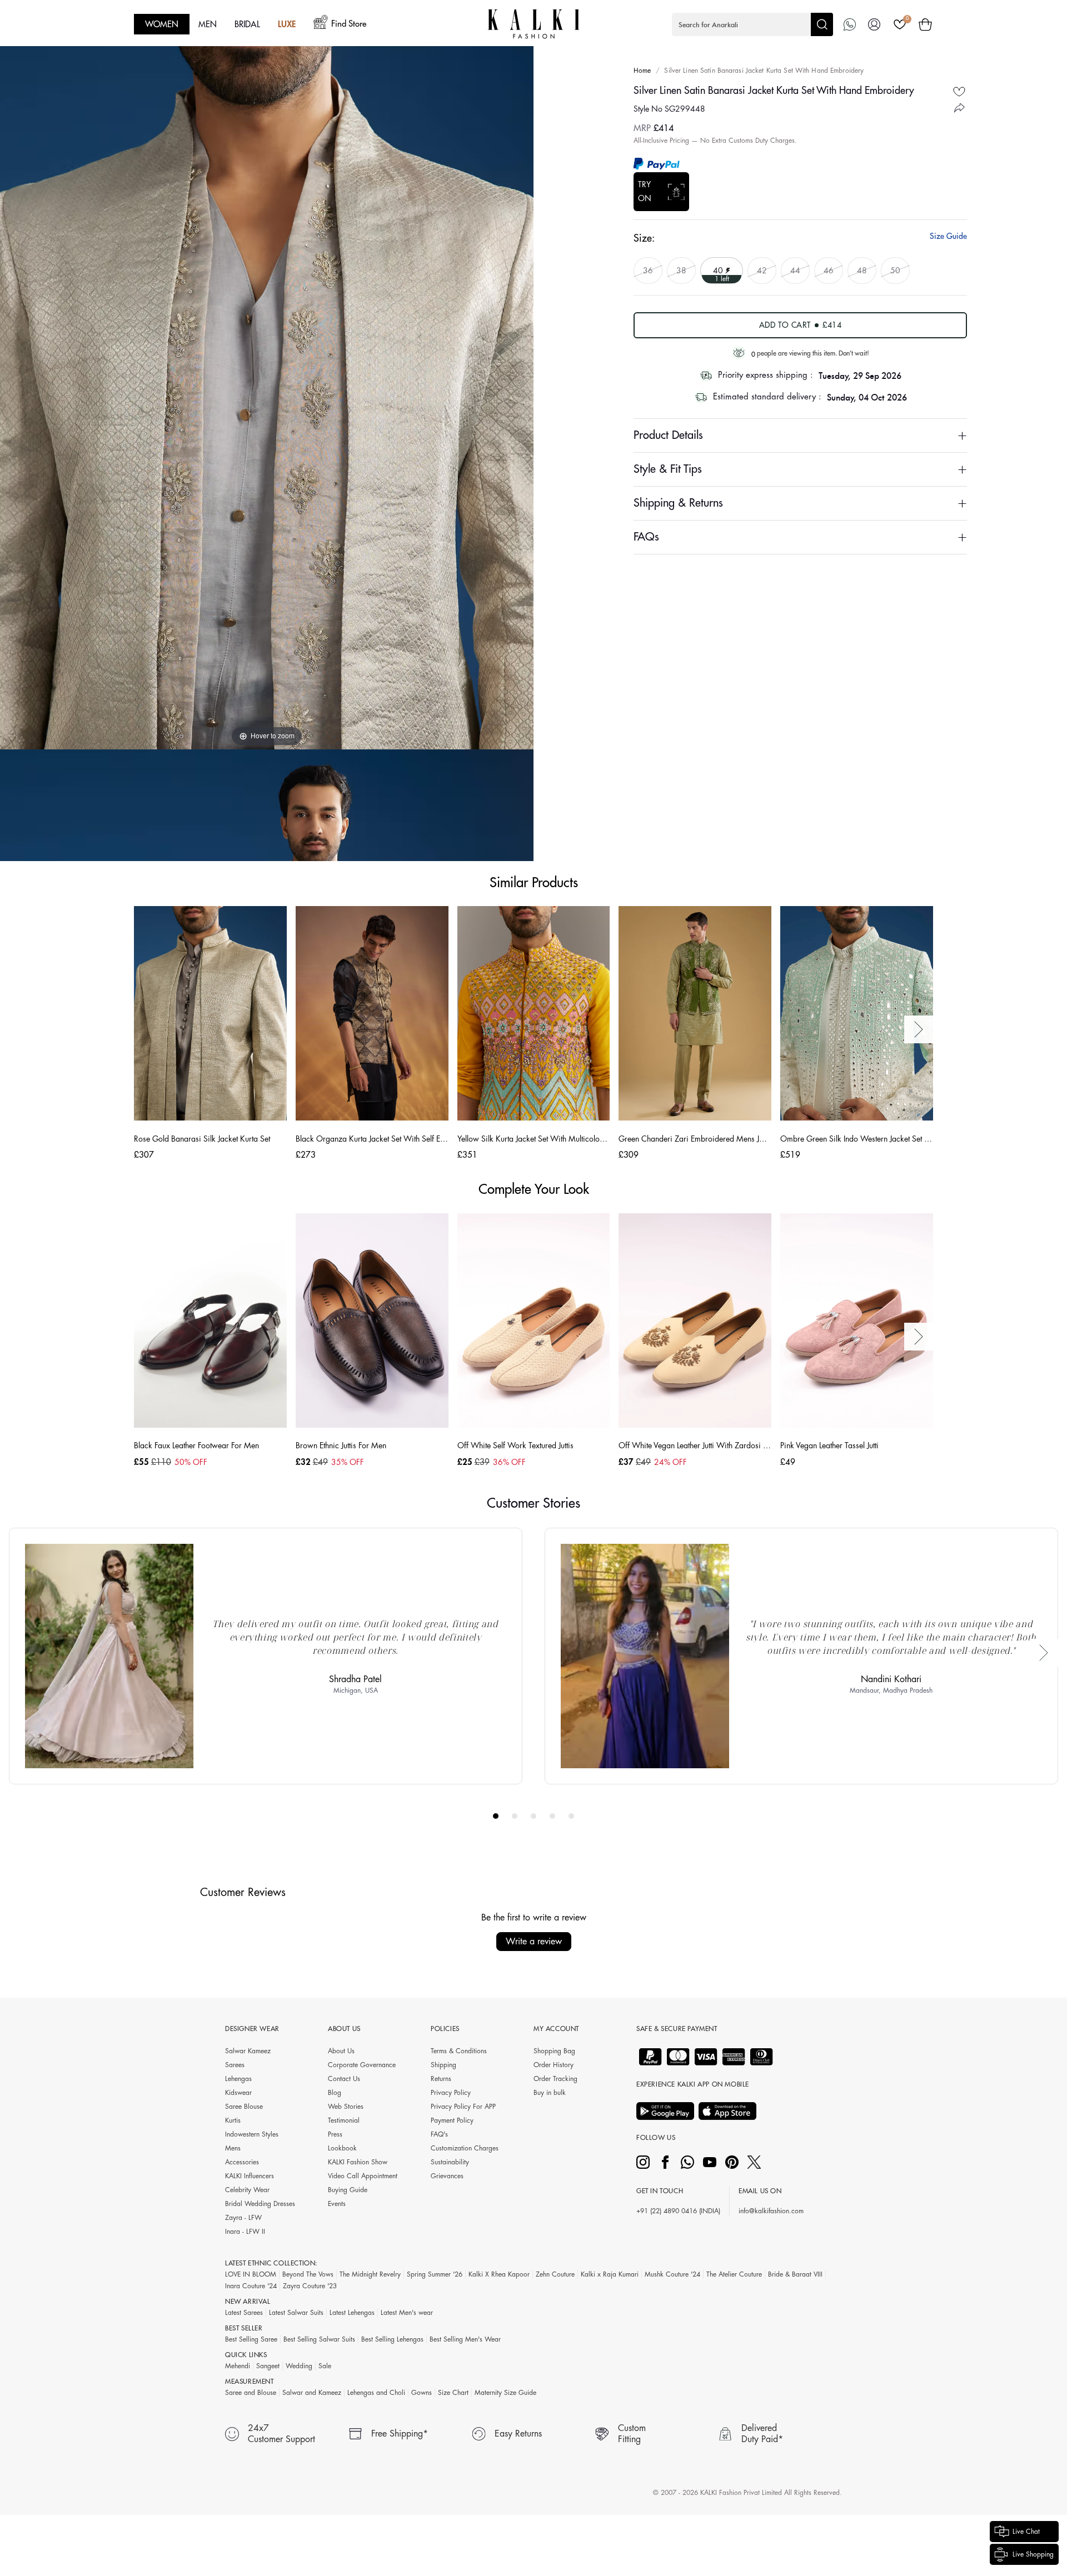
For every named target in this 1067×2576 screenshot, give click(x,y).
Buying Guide (348, 2190)
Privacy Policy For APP (463, 2107)
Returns (441, 2079)
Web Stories (346, 2107)
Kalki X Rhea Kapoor (499, 2274)
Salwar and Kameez (312, 2393)
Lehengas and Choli (376, 2393)
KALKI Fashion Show (358, 2162)
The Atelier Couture (734, 2274)
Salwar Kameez (248, 2051)
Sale (325, 2366)
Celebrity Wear (247, 2190)
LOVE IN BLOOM (251, 2274)
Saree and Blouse (251, 2393)
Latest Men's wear (407, 2313)
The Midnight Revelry (370, 2274)
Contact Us (344, 2079)
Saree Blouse (244, 2107)
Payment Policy (452, 2120)
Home (642, 71)
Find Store (349, 24)
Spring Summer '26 (435, 2274)
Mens (233, 2148)
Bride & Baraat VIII (795, 2274)
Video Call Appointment (363, 2176)
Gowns (422, 2393)
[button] (752, 24)
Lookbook (342, 2148)
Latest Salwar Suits (296, 2313)
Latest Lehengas (352, 2313)
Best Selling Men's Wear (465, 2339)
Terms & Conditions (459, 2051)
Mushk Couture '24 (672, 2274)
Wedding (299, 2366)
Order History (554, 2065)
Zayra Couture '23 (310, 2286)
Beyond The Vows (308, 2274)
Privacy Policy (451, 2093)
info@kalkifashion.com (771, 2211)
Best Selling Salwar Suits (319, 2339)
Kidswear (238, 2093)
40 (719, 270)
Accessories (242, 2162)
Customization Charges (465, 2148)
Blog (335, 2093)
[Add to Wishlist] (959, 91)
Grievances (447, 2176)
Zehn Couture (555, 2274)
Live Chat (1026, 2532)
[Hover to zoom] (267, 374)
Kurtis (233, 2120)
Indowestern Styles (252, 2134)
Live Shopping (1033, 2554)
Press (335, 2134)
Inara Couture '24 (251, 2286)
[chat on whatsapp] (850, 24)
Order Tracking (555, 2079)
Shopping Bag (554, 2051)
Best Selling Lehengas (392, 2339)
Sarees (235, 2065)
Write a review (534, 1942)
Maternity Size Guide (505, 2393)
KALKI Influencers (250, 2176)
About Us (341, 2051)
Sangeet (268, 2366)
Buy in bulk (550, 2093)
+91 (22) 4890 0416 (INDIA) (678, 2211)
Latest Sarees (244, 2313)
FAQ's (439, 2134)
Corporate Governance (362, 2065)
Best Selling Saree (251, 2339)
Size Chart (453, 2393)
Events (337, 2204)
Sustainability (450, 2162)
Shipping (443, 2065)
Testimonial (344, 2120)
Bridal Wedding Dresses (260, 2204)
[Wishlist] (900, 24)
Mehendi (238, 2366)
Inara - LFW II (245, 2232)
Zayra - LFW (243, 2218)
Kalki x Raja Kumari (610, 2274)
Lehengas (238, 2079)
